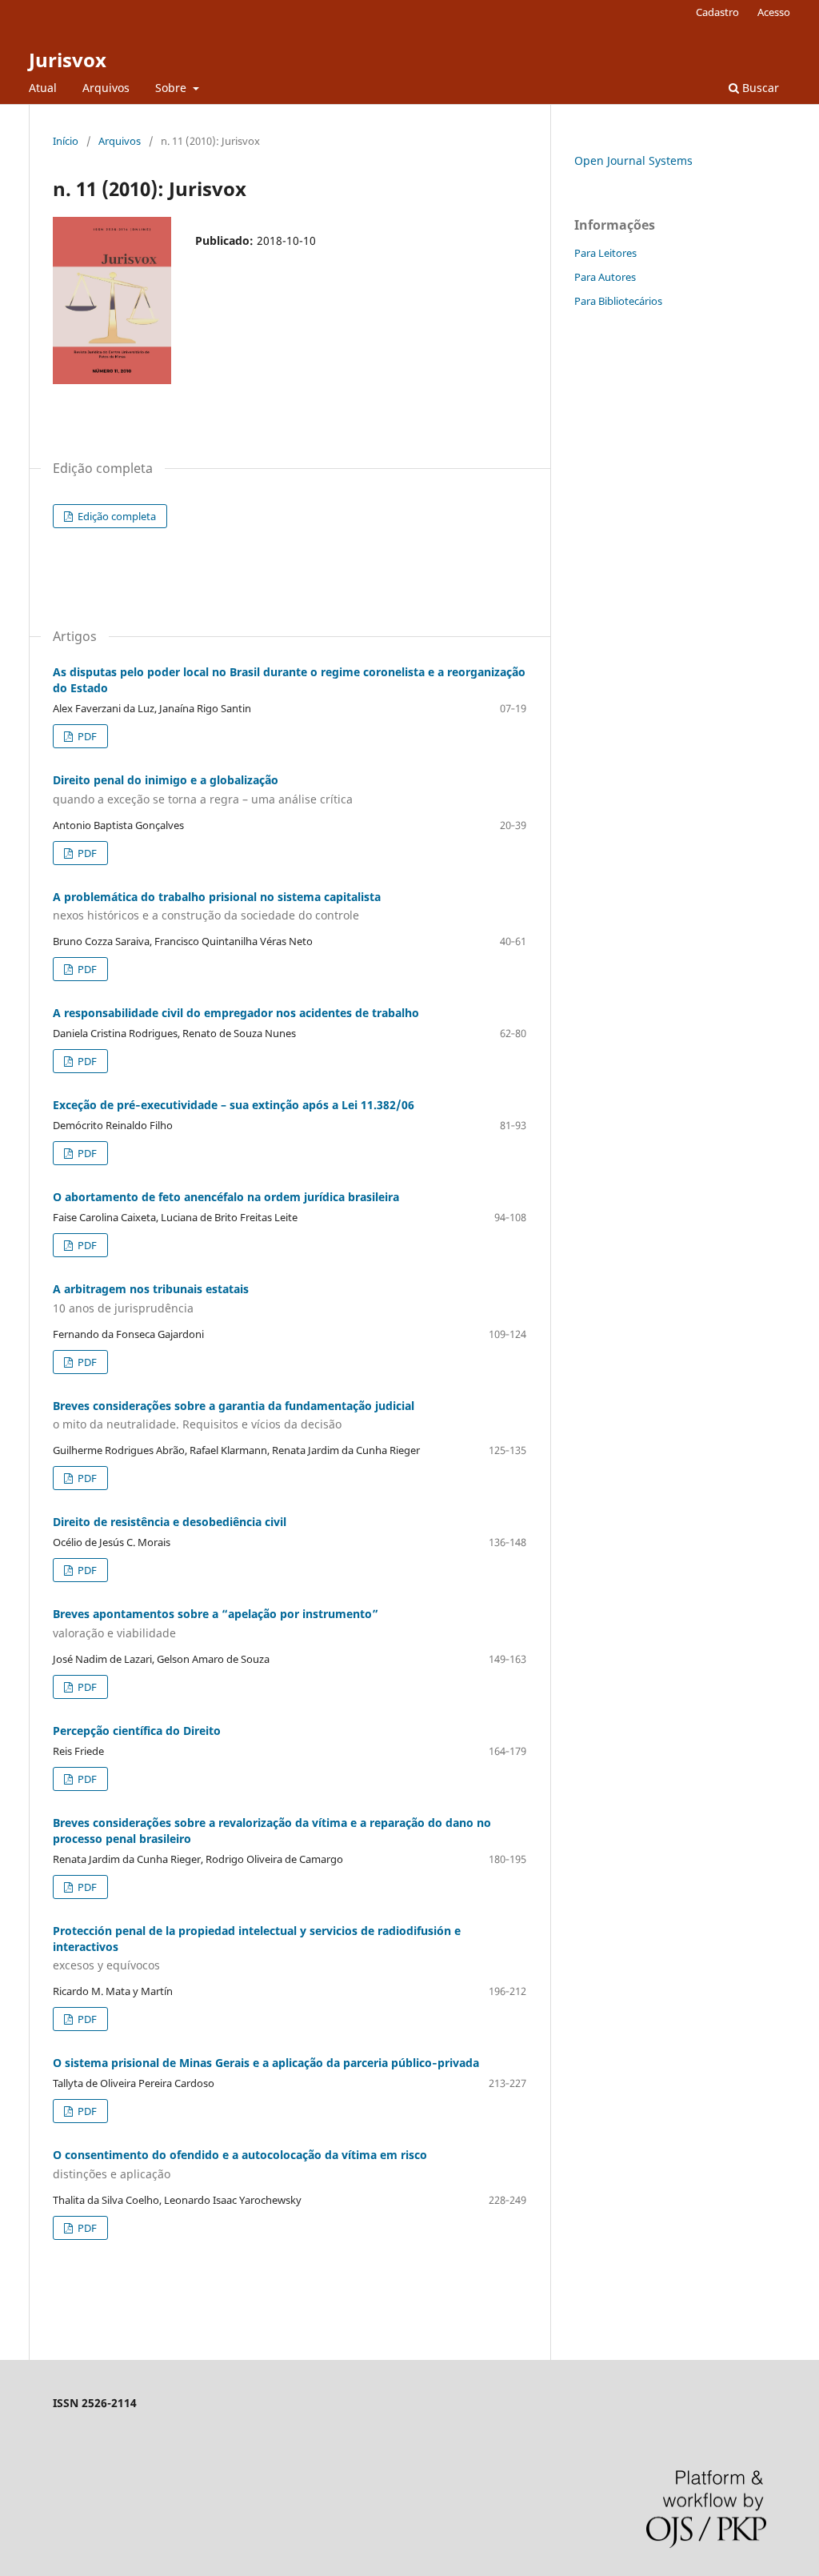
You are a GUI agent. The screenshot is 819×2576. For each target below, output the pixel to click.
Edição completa (116, 516)
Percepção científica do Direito (137, 1731)
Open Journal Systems (633, 160)
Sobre (172, 88)
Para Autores (605, 277)
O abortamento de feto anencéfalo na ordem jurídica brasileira (226, 1197)
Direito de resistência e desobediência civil (170, 1522)
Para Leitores (605, 253)
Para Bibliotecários (618, 301)
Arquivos (106, 88)
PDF (86, 736)
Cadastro (717, 12)
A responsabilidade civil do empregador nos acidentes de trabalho (236, 1013)
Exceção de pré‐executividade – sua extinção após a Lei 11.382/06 (234, 1105)
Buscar (759, 88)
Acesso (774, 12)
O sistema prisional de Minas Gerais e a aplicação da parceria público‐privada (266, 2063)
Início (66, 141)
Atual (43, 88)
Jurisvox (68, 60)
